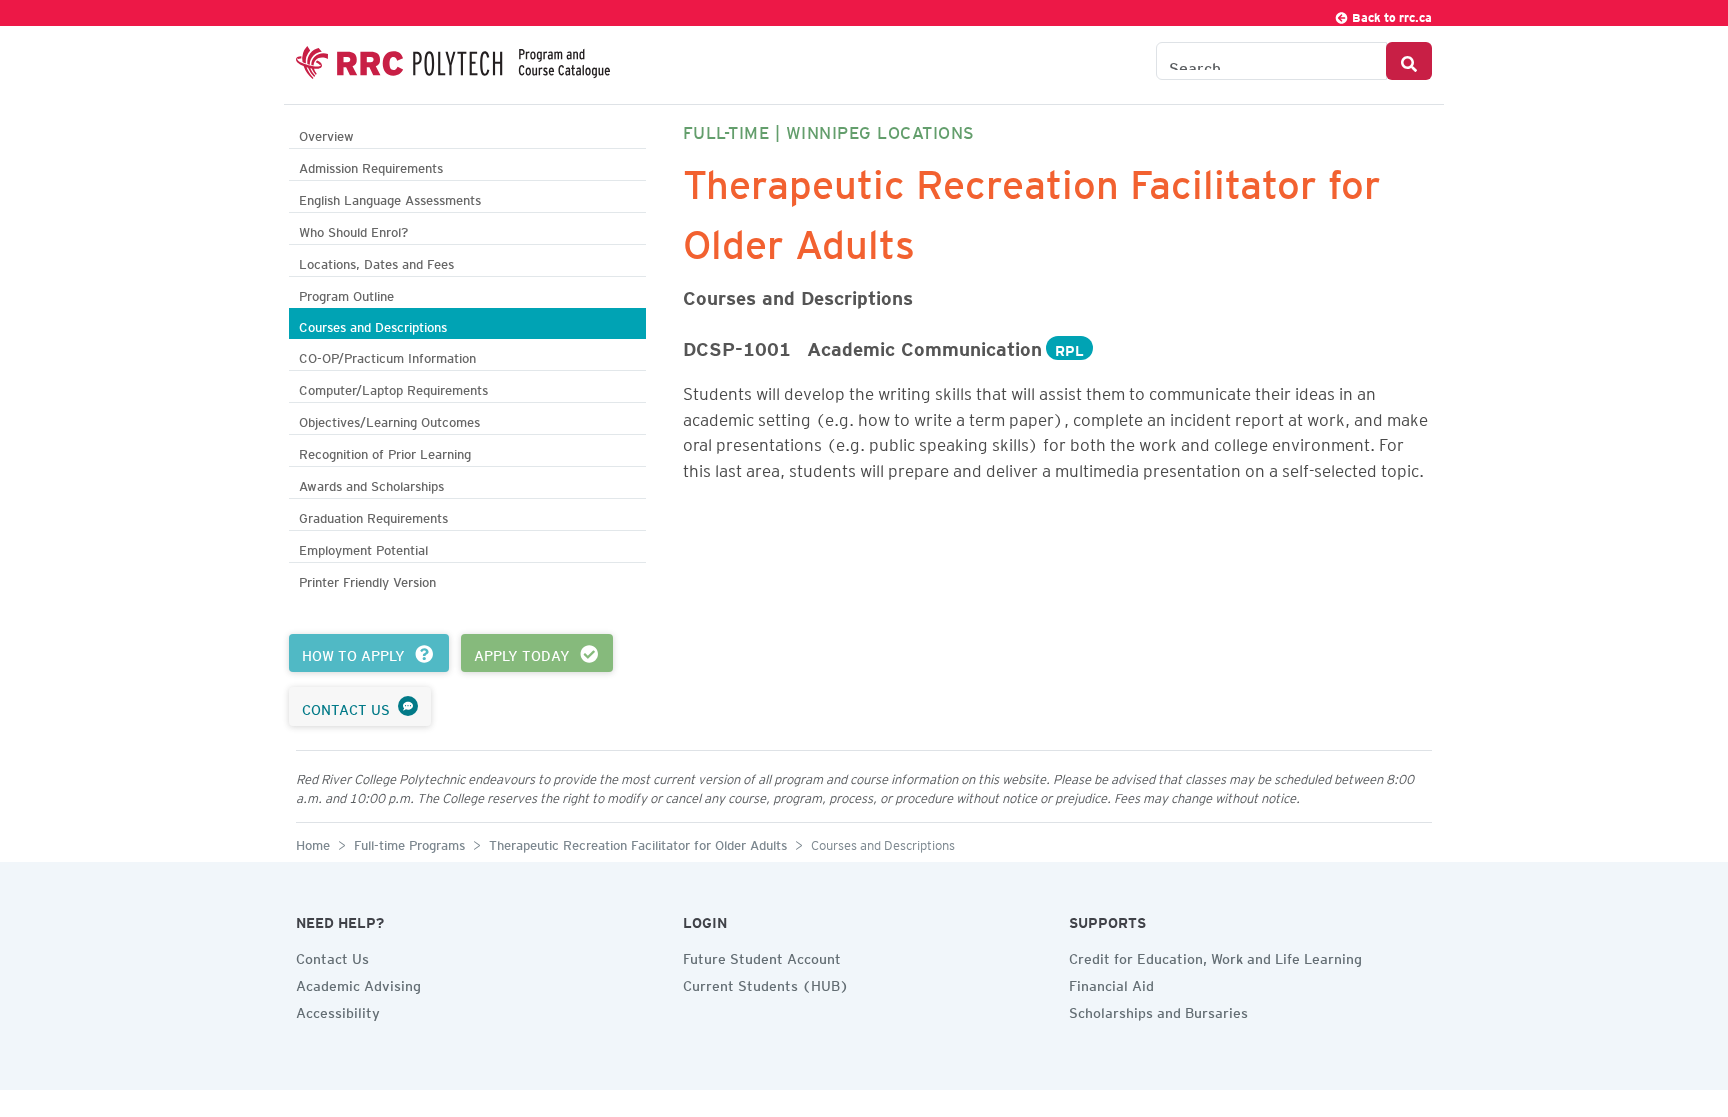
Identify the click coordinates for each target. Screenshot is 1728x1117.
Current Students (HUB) (766, 983)
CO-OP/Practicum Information (387, 355)
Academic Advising (358, 983)
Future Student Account (762, 956)
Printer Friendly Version (367, 579)
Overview (326, 133)
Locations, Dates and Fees (376, 261)
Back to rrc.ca (1390, 14)
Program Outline (346, 293)
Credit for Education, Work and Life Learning (1215, 956)
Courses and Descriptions (373, 324)
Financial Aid (1111, 983)
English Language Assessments (390, 197)
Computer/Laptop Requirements (393, 387)
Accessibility (338, 1010)
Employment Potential (363, 547)
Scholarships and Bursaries (1158, 1010)
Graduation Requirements (373, 515)
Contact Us (332, 956)
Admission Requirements (371, 165)
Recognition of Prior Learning (385, 451)
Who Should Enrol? (353, 229)
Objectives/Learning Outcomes (389, 419)
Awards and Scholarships (371, 483)
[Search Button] (1409, 61)
